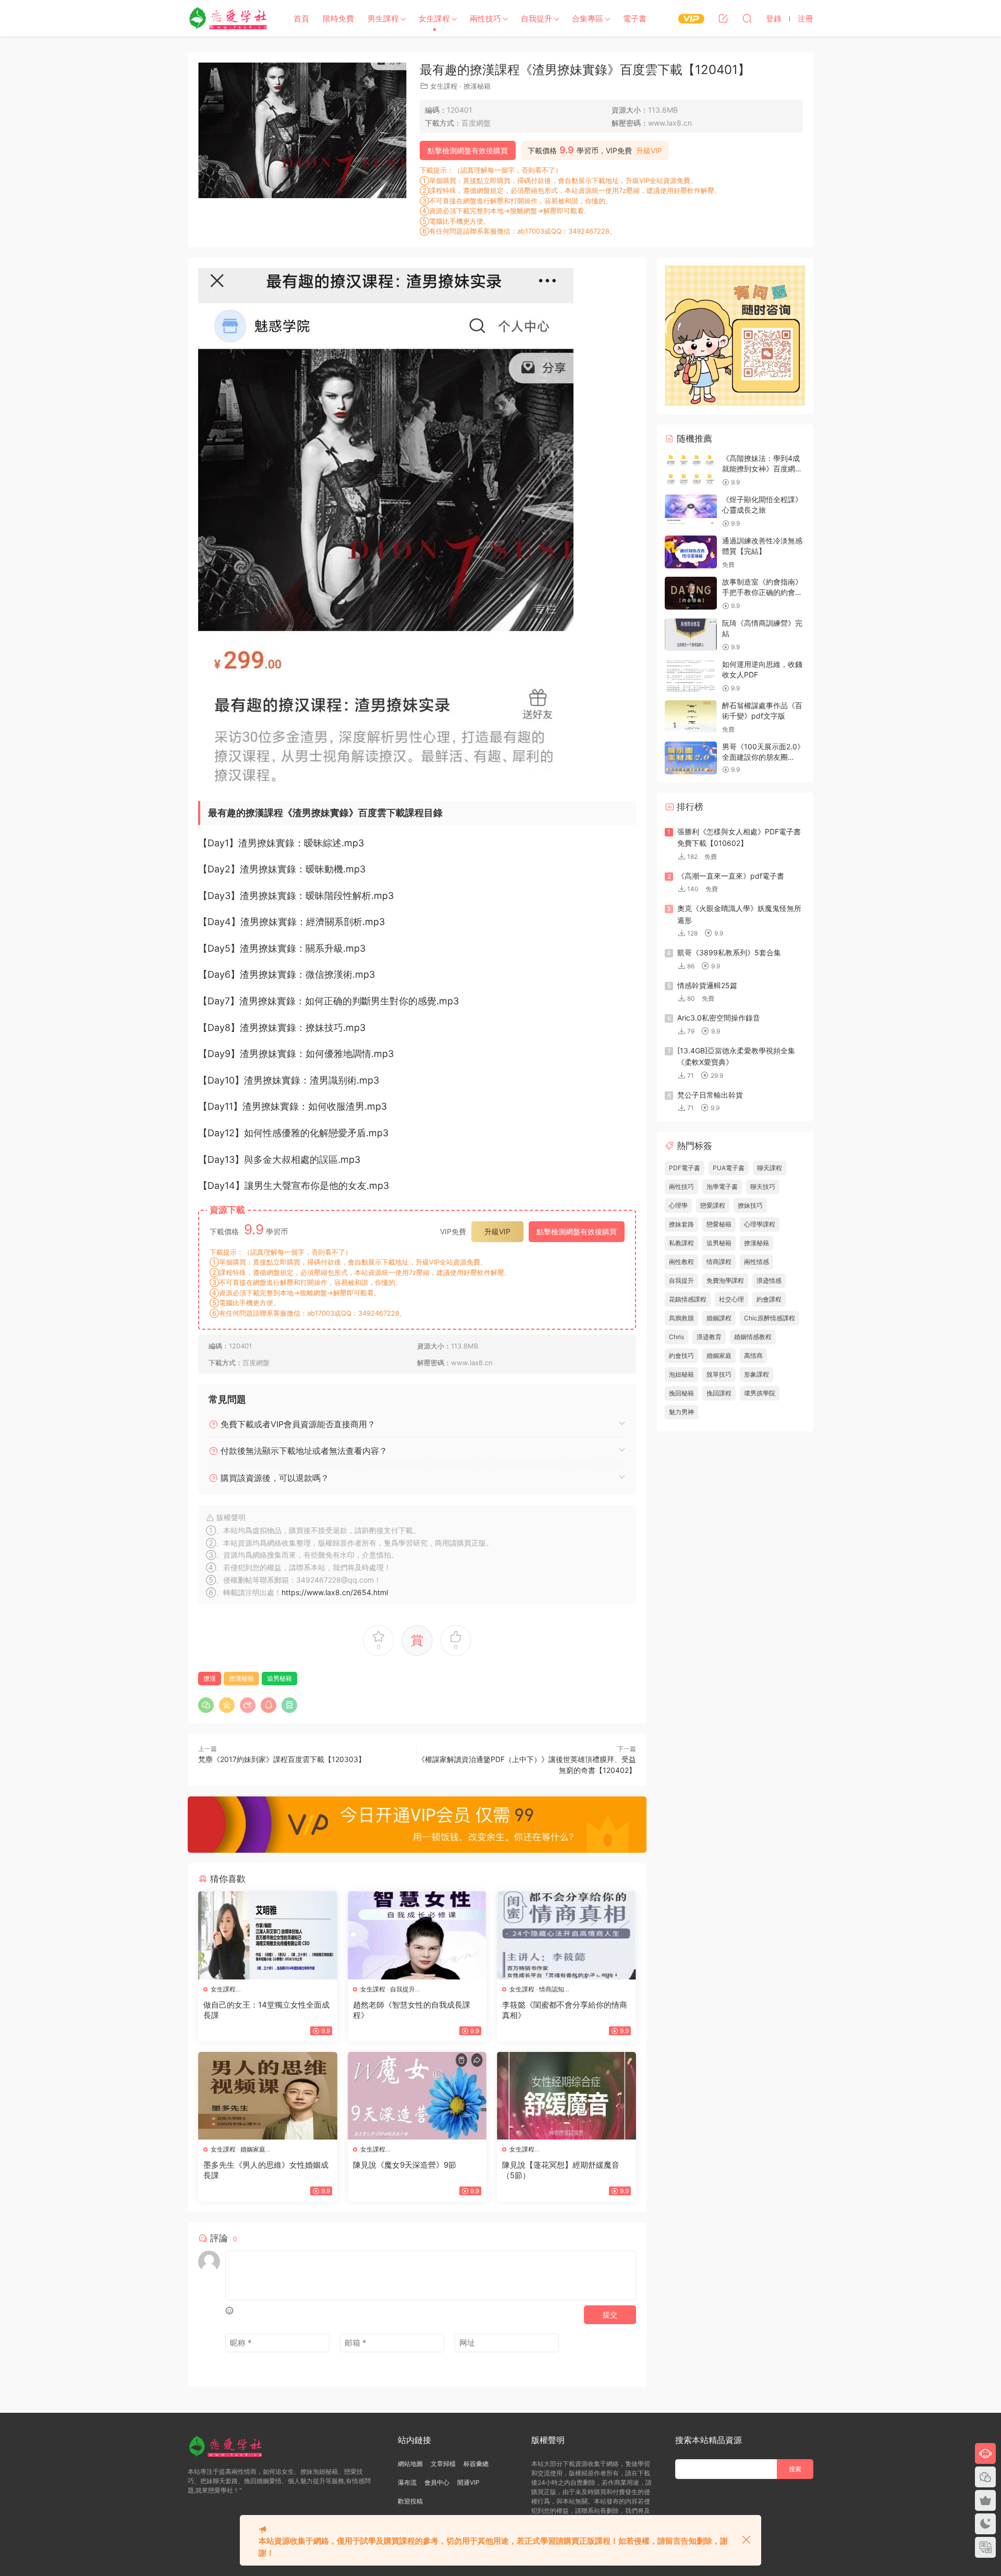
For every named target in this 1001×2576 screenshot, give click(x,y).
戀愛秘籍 (719, 1224)
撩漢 (210, 1678)
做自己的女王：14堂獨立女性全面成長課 (266, 2010)
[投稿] (723, 18)
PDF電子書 (685, 1168)
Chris (676, 1337)
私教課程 (681, 1243)
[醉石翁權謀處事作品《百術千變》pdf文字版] (691, 717)
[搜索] (747, 18)
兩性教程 (681, 1262)
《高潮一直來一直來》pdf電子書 (731, 876)
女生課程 (434, 19)
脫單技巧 (719, 1374)
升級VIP (649, 151)
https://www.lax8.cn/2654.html (335, 1592)
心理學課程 (760, 1224)
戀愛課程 (713, 1205)
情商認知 (552, 1989)
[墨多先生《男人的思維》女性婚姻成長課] (268, 2096)
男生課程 (383, 19)
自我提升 (536, 19)
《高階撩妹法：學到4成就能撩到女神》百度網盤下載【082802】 (762, 468)
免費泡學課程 (725, 1280)
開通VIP (468, 2482)
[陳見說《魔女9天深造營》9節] (417, 2096)
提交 (610, 2314)
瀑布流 (407, 2482)
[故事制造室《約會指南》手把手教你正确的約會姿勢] (691, 593)
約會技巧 (681, 1356)
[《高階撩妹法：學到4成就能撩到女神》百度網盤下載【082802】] (691, 470)
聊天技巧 (763, 1187)
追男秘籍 (279, 1678)
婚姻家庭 (253, 2149)
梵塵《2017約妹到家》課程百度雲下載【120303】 (282, 1759)
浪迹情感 (769, 1280)
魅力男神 (681, 1412)
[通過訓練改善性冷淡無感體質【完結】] (691, 552)
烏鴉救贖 (681, 1318)
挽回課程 (719, 1393)
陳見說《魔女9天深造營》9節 (405, 2165)
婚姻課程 (719, 1318)
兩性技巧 (485, 19)
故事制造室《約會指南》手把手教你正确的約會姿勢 (762, 592)
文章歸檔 (443, 2464)
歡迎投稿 (410, 2501)
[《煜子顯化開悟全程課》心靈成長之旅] (691, 511)
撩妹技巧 (750, 1205)
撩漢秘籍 (477, 86)
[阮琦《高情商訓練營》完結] (691, 634)
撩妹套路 (681, 1224)
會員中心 (437, 2482)
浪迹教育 (709, 1337)
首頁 (301, 19)
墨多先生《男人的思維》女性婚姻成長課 (266, 2170)
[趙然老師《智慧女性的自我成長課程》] (417, 1935)
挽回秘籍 (681, 1393)
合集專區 (588, 19)
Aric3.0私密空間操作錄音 (719, 1018)
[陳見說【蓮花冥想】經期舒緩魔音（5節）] (566, 2096)
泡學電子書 (722, 1187)
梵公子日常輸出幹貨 (710, 1095)
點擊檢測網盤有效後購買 (468, 150)
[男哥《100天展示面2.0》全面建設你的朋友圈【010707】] (691, 758)
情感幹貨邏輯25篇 (707, 985)
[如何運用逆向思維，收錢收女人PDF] (691, 676)
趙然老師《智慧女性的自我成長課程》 (412, 2010)
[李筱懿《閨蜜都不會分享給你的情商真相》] (566, 1935)
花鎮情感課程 (688, 1299)
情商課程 (719, 1262)
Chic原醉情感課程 (770, 1318)
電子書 (635, 19)
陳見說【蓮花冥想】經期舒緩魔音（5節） (561, 2170)
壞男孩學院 (760, 1393)
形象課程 (756, 1374)
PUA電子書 (729, 1168)
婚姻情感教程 (753, 1337)
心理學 (678, 1205)
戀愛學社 (229, 18)
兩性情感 (756, 1262)
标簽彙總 (476, 2464)
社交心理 (731, 1299)
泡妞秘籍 (681, 1374)
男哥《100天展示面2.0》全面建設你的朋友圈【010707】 (763, 757)
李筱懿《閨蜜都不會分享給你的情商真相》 (565, 2010)
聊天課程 (770, 1168)
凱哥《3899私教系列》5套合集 (729, 952)
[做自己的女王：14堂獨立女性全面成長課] (268, 1935)
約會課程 (769, 1299)
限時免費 (338, 19)
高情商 (753, 1356)
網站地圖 (410, 2464)
